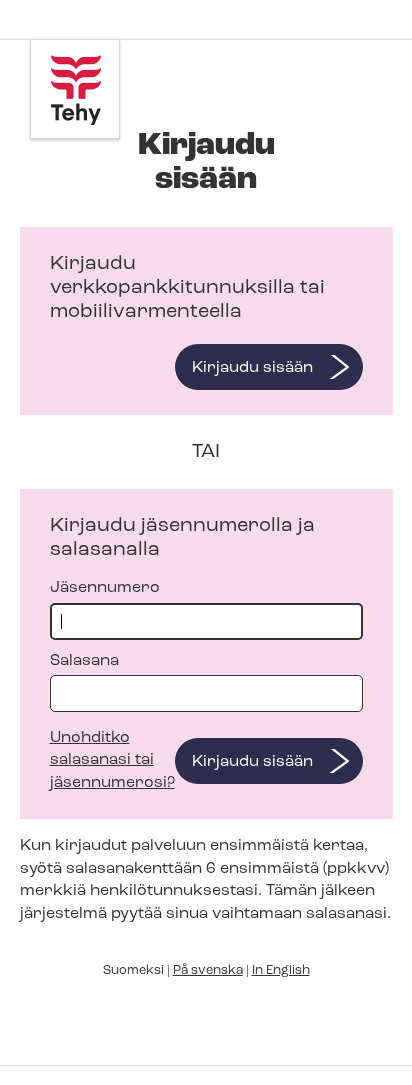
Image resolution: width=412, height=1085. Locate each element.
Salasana (84, 661)
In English (281, 970)
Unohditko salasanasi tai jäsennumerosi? (112, 760)
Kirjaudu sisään (252, 368)
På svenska (208, 970)
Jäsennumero (105, 588)
